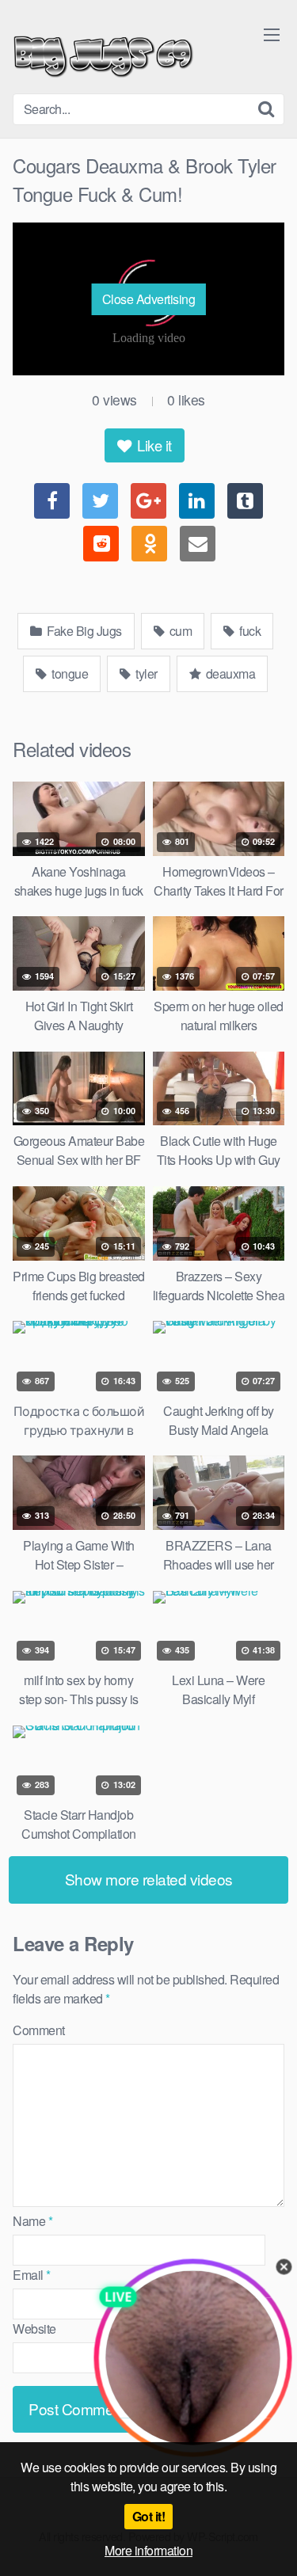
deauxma (229, 673)
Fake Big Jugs (83, 631)
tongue (69, 673)
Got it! (149, 2516)
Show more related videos (149, 1879)
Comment (39, 2030)
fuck (249, 631)
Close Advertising (149, 299)
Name (32, 2221)
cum (179, 631)
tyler (145, 673)
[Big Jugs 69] (103, 53)
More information (148, 2550)
